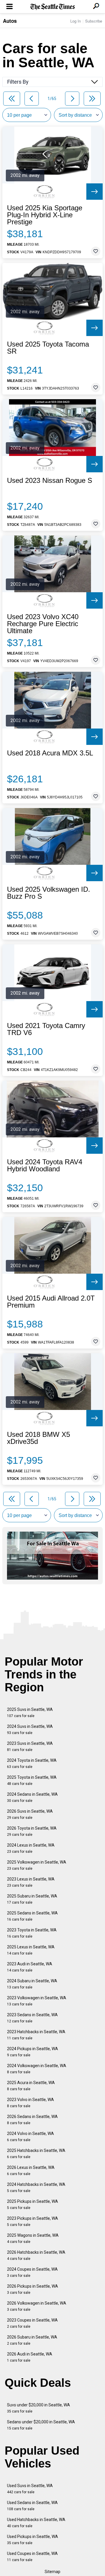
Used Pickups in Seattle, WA (33, 2540)
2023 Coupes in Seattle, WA (32, 2323)
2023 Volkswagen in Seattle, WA (37, 2001)
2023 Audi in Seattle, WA (30, 1967)
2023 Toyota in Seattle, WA (32, 1933)
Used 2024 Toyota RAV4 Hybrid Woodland (45, 1165)
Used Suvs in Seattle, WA (30, 2489)
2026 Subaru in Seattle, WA (32, 2340)
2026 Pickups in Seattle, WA (33, 2289)
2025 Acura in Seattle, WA (31, 2086)
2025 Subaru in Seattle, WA (32, 1899)
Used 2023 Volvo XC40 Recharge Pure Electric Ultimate (43, 624)
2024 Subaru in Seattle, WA (32, 1984)
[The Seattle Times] (53, 7)
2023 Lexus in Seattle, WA (31, 1882)
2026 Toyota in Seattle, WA (32, 1831)
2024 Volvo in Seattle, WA (30, 2137)
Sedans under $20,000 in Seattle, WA (41, 2425)
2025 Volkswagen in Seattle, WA (37, 1865)
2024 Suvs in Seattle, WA (30, 1729)
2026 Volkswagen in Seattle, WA (37, 2306)
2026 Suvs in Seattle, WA (30, 1814)
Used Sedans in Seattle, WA (32, 2506)
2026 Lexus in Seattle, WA (31, 2171)
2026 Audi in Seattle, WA (30, 2357)
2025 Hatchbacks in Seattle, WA (36, 2154)
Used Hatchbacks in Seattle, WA (36, 2523)
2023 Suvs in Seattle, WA (30, 1746)
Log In (76, 21)
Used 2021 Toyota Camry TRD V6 (46, 1029)
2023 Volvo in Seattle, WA (30, 2103)
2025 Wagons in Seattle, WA (33, 2238)
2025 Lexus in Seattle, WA (31, 1950)
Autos (10, 21)
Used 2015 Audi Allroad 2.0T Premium (51, 1302)
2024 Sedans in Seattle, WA (32, 1797)
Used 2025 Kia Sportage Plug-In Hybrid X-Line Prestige (45, 215)
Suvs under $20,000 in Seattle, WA (38, 2408)
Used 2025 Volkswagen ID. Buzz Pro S (49, 893)
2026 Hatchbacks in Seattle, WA (36, 2255)
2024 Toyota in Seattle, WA (32, 1763)
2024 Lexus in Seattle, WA (31, 1848)
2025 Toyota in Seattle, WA (32, 1780)
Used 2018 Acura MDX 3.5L (50, 753)
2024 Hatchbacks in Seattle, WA (36, 2187)
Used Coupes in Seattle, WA (32, 2557)
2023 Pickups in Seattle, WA (33, 2221)
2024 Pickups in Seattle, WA (33, 2052)
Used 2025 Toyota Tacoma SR (48, 348)
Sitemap (52, 2572)
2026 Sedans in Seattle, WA (32, 2120)
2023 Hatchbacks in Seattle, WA (36, 2035)
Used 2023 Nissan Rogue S (50, 481)
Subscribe (94, 21)
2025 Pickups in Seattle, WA (33, 2204)
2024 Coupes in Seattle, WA (32, 2272)
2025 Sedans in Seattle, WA (32, 1916)
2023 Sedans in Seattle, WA (32, 2018)
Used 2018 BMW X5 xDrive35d (38, 1438)
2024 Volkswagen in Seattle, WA (37, 2069)
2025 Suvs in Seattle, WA (30, 1713)
